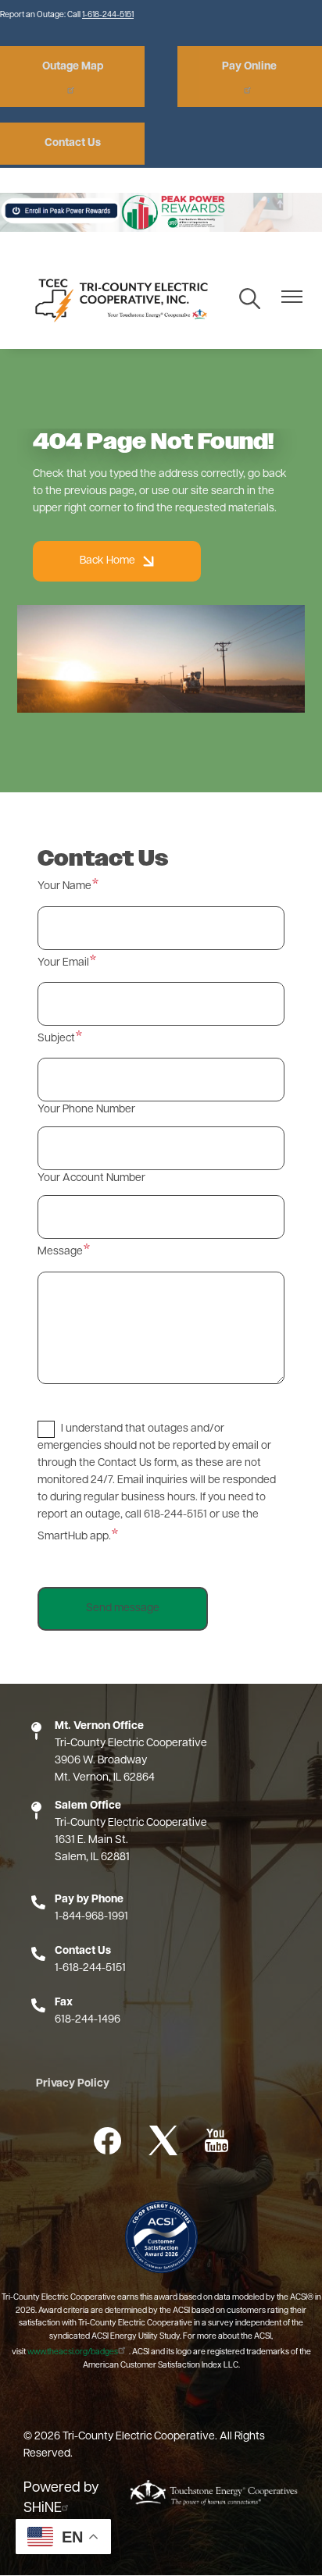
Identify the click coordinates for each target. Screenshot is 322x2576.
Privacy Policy (73, 2084)
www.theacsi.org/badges (73, 2352)
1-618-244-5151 (108, 15)
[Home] (119, 299)
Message (60, 1252)
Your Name (64, 886)
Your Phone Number (86, 1110)
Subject (56, 1039)
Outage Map (73, 67)
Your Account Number (91, 1178)
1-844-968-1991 (91, 1917)
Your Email (63, 963)
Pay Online (249, 67)
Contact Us (73, 143)
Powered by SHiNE (61, 2499)
